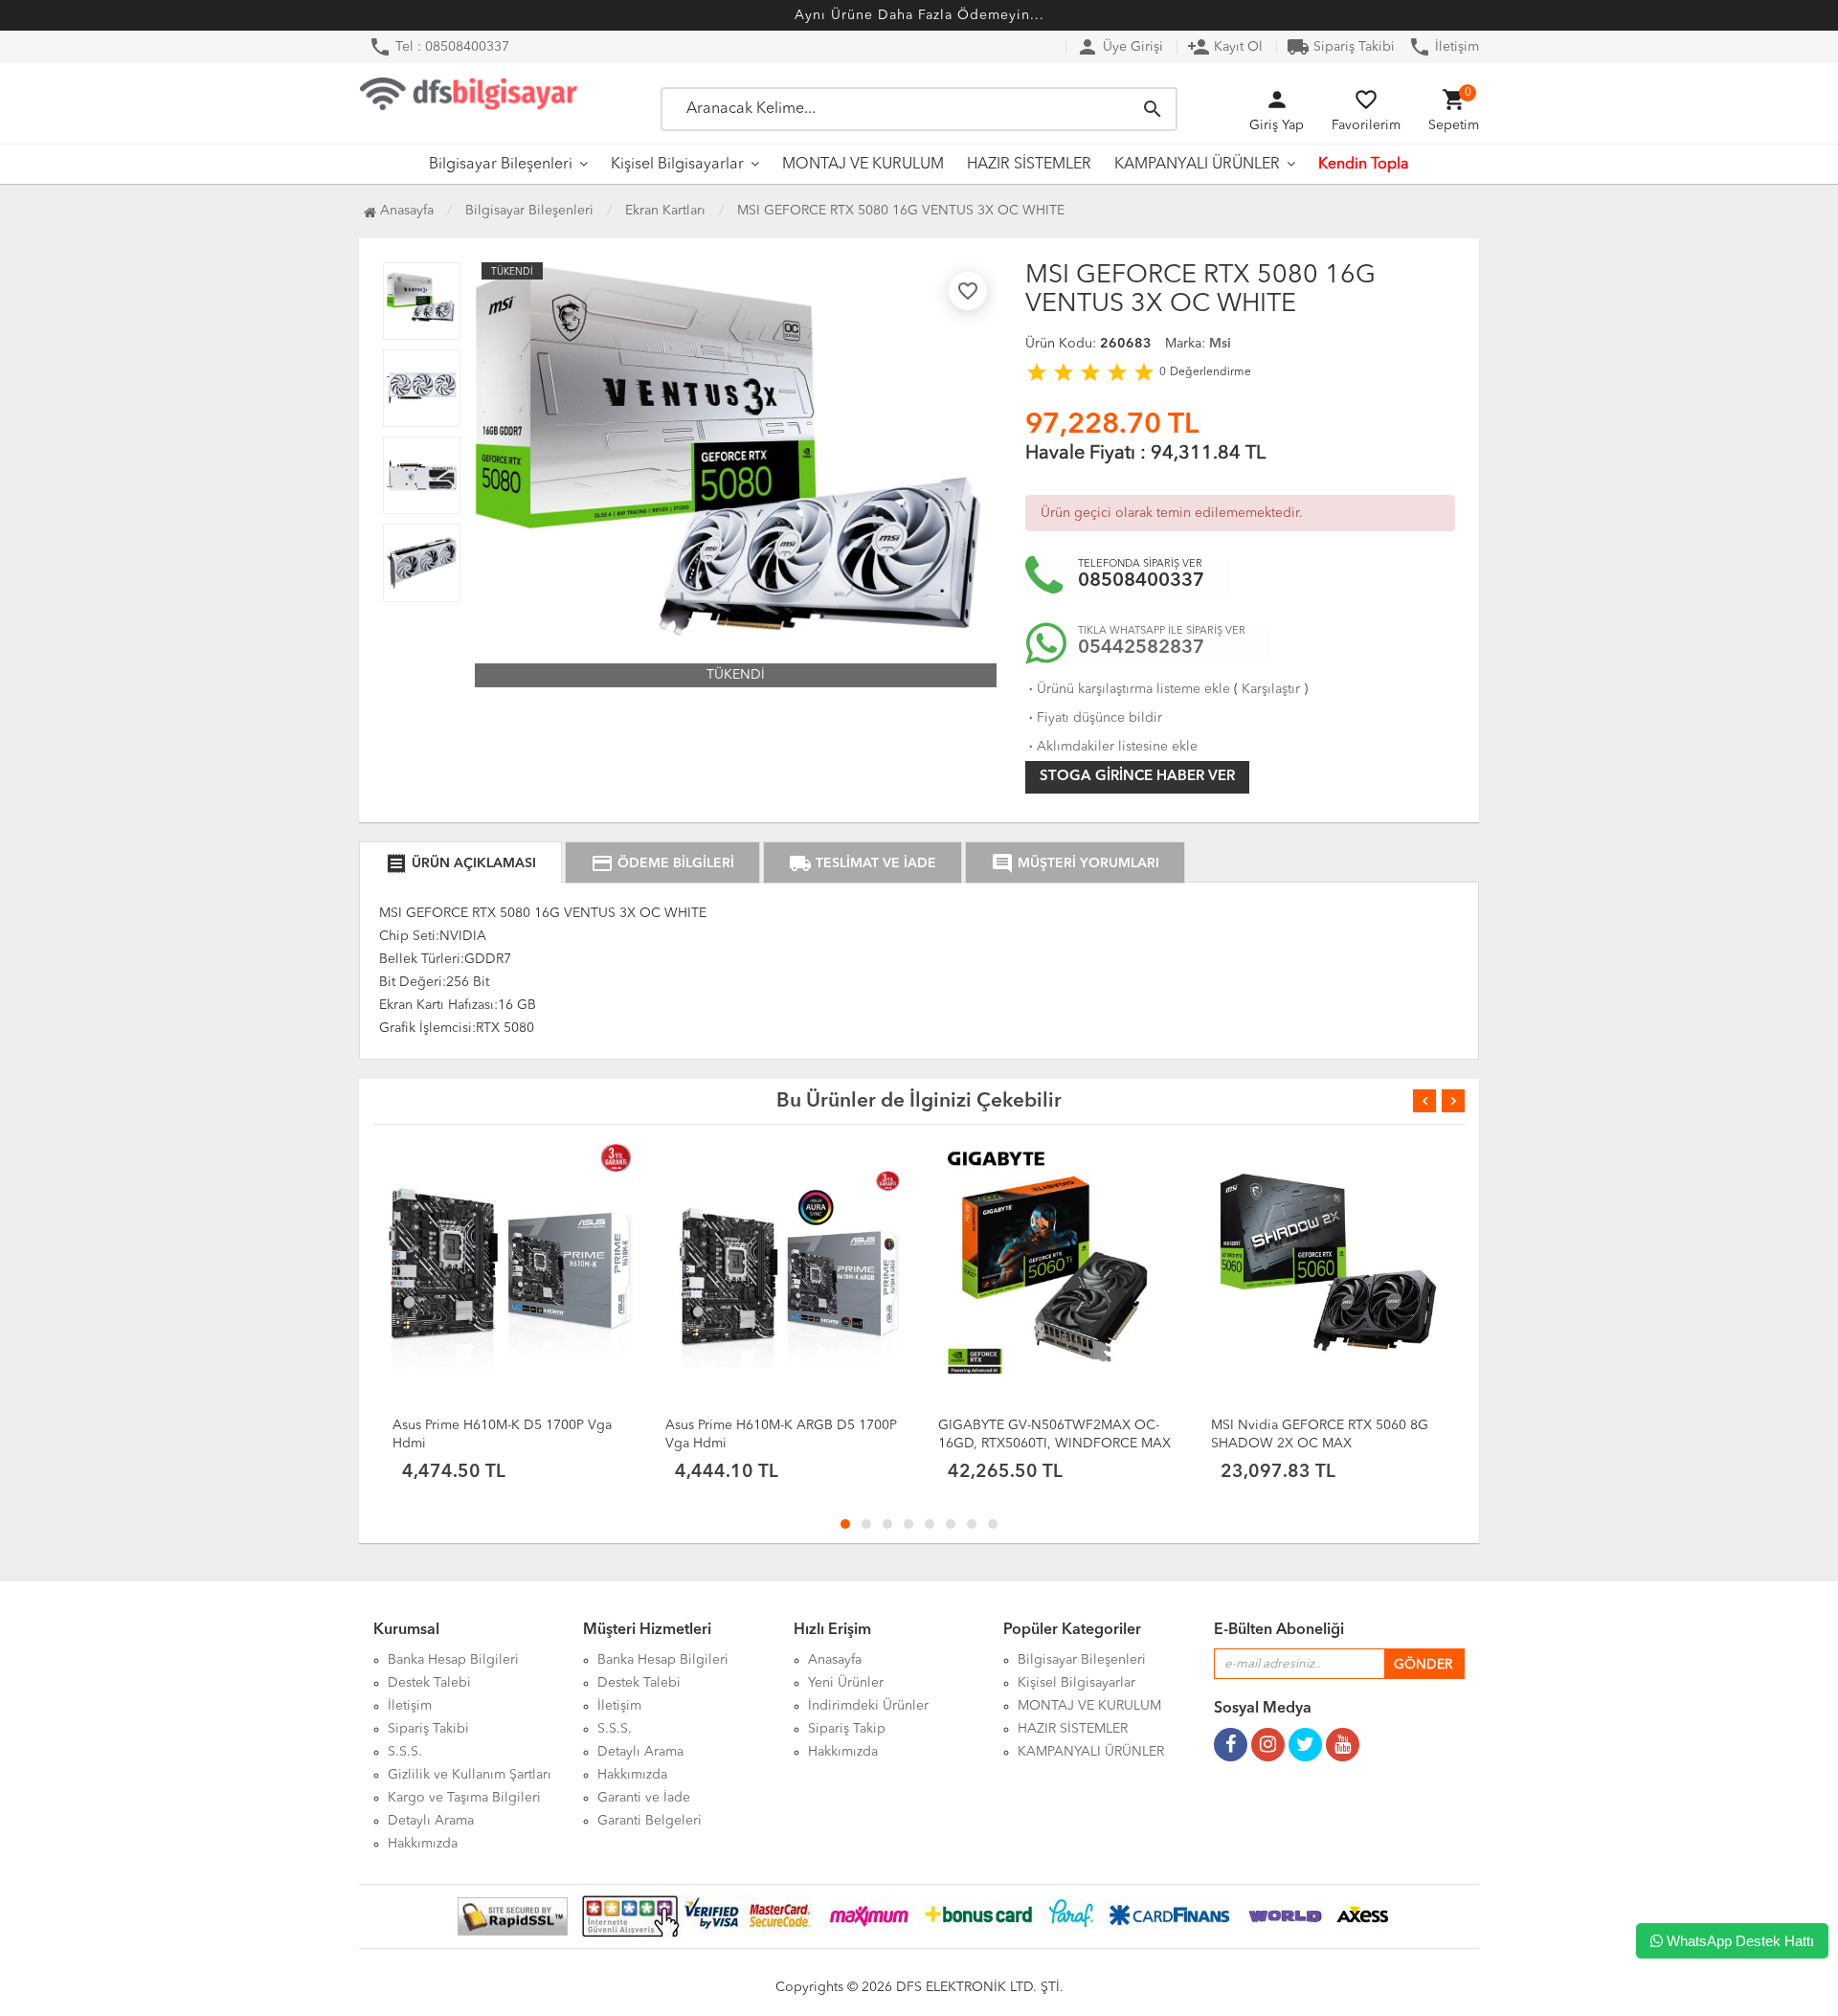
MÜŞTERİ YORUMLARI (1075, 863)
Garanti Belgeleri (650, 1821)
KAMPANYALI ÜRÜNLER (1197, 165)
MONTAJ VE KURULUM (863, 165)
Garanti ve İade (644, 1798)
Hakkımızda (423, 1844)
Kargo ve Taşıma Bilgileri (464, 1798)
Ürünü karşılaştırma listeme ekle (1128, 689)
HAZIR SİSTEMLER (1029, 165)
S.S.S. (405, 1752)
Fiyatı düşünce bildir (1094, 718)
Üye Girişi (1120, 47)
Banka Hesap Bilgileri (453, 1660)
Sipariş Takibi (1341, 47)
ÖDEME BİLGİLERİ (662, 863)
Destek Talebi (429, 1683)
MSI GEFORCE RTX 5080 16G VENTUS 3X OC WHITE (901, 211)
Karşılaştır (1271, 689)
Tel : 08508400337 (439, 47)
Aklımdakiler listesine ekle (1111, 747)
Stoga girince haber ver (1137, 777)
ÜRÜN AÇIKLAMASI (460, 863)
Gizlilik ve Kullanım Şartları (470, 1775)
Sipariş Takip (847, 1729)
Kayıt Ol (1225, 47)
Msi (1220, 344)
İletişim (1444, 47)
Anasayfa (405, 211)
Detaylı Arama (431, 1821)
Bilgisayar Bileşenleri (501, 165)
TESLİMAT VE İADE (863, 863)
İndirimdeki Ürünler (868, 1706)
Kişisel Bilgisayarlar (677, 165)
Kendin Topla (1364, 165)
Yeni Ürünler (846, 1683)
